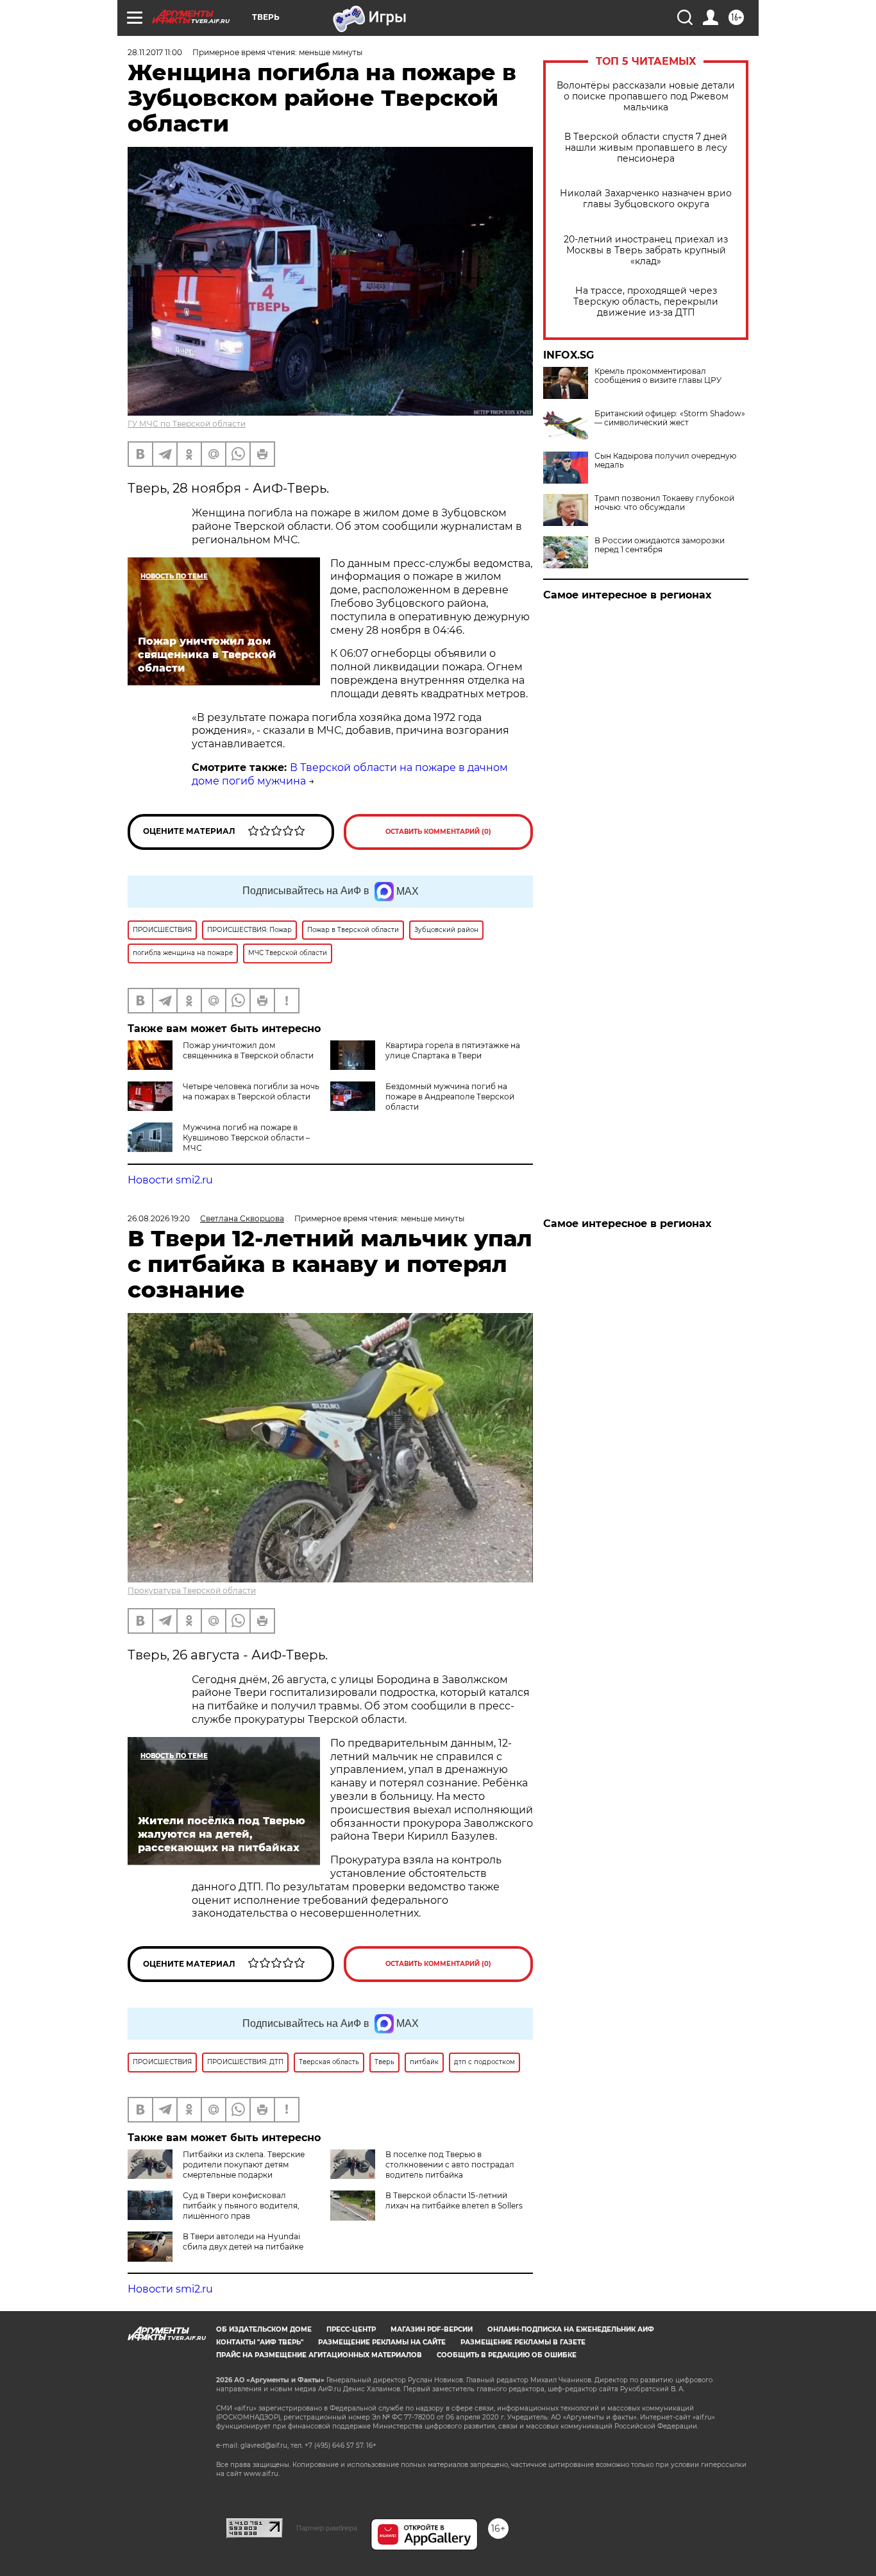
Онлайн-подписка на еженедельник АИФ (571, 2329)
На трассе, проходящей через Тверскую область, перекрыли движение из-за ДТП (646, 302)
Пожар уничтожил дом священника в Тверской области (248, 1050)
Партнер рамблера (327, 2528)
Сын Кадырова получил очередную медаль (665, 461)
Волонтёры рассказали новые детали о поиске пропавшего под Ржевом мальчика (646, 97)
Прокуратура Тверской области (192, 1590)
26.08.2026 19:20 (159, 1218)
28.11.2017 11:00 (155, 52)
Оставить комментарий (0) (438, 832)
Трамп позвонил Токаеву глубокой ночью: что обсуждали (664, 503)
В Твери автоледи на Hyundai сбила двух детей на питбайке (243, 2241)
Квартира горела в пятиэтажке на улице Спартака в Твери (453, 1050)
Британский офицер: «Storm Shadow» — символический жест (670, 418)
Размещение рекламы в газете (523, 2342)
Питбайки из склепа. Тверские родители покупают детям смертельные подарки (244, 2165)
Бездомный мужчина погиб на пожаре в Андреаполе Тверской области (450, 1097)
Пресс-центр (351, 2329)
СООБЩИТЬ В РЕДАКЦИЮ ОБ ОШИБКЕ (507, 2355)
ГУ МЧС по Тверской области (187, 424)
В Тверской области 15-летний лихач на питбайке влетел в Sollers (454, 2200)
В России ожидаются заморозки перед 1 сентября (660, 545)
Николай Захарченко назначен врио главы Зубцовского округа (646, 199)
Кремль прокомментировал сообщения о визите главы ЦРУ (658, 376)
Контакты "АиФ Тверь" (260, 2342)
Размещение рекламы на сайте (382, 2342)
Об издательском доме (264, 2329)
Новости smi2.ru (170, 1180)
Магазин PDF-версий (432, 2329)
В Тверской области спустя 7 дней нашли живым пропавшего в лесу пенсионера (646, 148)
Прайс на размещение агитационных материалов (319, 2355)
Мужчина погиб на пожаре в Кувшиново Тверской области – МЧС (246, 1138)
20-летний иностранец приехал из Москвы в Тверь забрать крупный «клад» (646, 250)
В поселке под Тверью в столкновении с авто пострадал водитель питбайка (450, 2165)
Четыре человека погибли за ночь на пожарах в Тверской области (251, 1091)
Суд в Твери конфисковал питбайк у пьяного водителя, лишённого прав (241, 2206)
